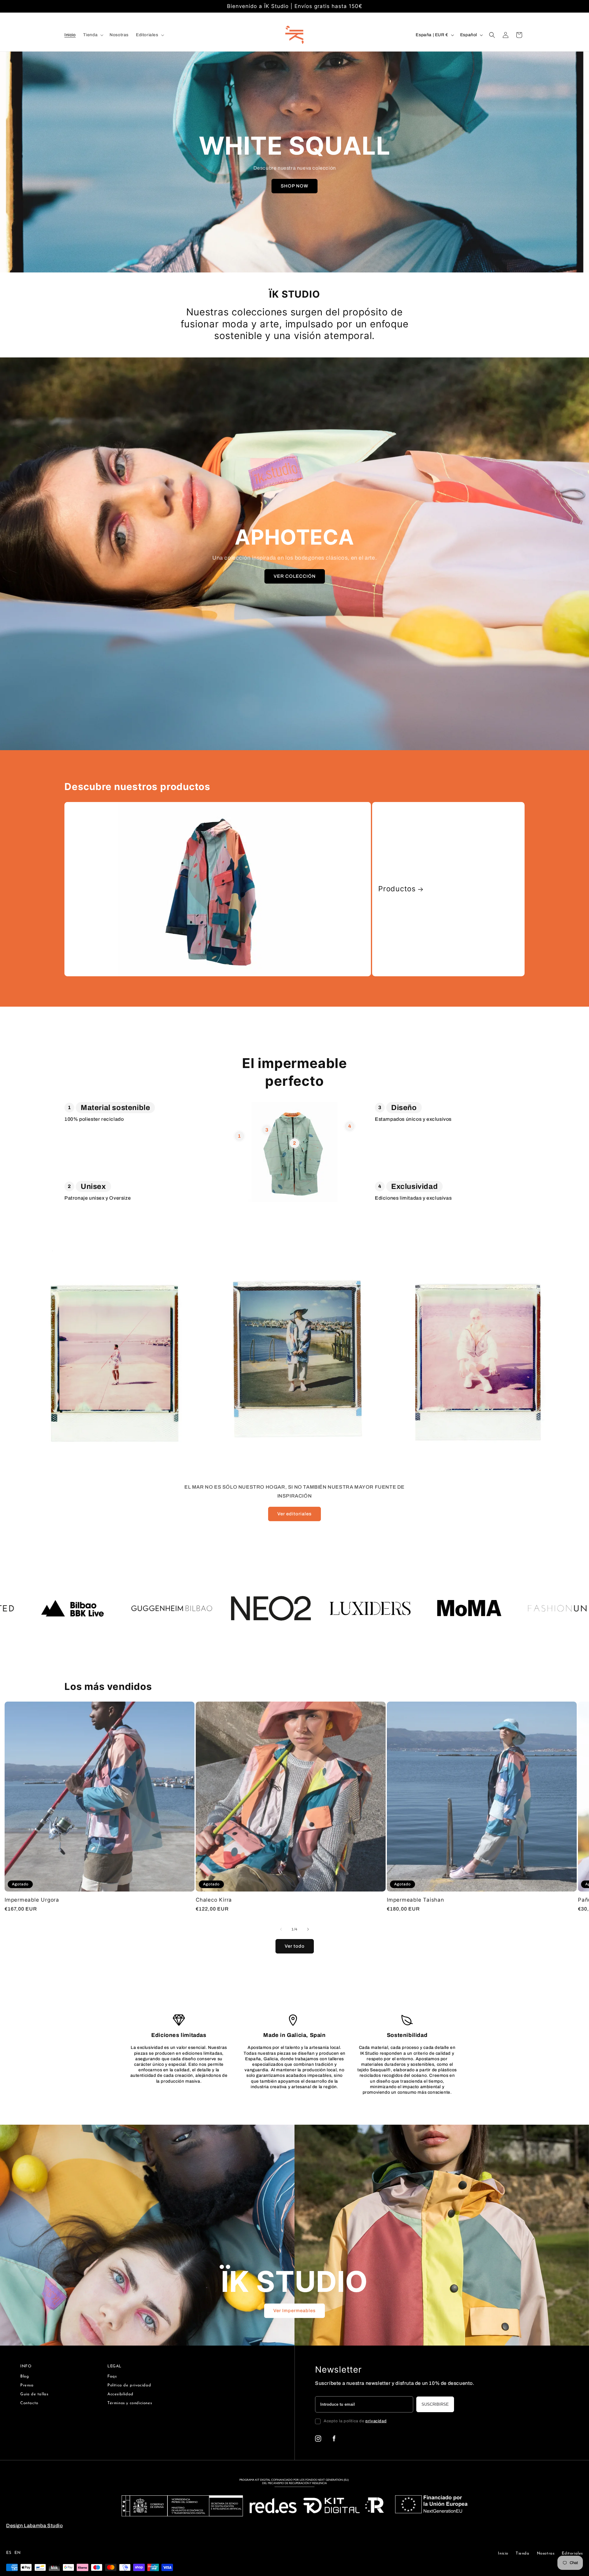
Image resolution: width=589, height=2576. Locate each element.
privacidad (376, 2421)
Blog (25, 2376)
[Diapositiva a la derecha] (308, 1929)
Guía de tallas (34, 2394)
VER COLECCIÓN (294, 576)
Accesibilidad (120, 2394)
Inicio (503, 2553)
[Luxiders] (112, 1608)
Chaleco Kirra (214, 1900)
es (9, 2553)
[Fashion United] (310, 1608)
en (17, 2553)
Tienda (523, 2553)
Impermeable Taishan (416, 1900)
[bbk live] (409, 1608)
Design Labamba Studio (35, 2526)
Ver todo (295, 1946)
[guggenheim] (508, 1608)
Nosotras (546, 2553)
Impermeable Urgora (32, 1900)
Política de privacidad (129, 2385)
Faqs (112, 2376)
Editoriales (572, 2553)
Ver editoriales (294, 1514)
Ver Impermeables (294, 2311)
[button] (93, 35)
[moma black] (211, 1608)
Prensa (27, 2385)
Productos (397, 889)
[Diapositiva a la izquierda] (281, 1929)
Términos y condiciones (130, 2403)
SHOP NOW (294, 186)
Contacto (29, 2403)
